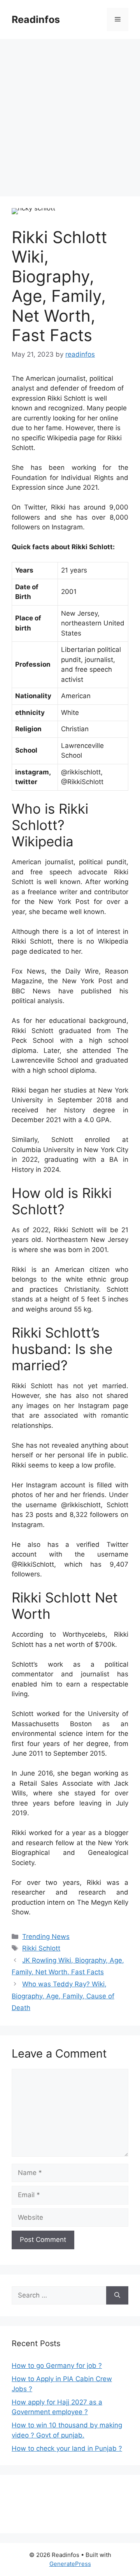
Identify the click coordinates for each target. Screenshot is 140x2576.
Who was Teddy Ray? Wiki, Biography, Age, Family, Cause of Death (63, 1996)
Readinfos (36, 19)
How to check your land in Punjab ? (67, 2448)
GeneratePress (70, 2564)
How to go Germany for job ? (57, 2366)
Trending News (46, 1937)
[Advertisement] (70, 113)
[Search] (117, 2296)
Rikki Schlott (41, 1948)
